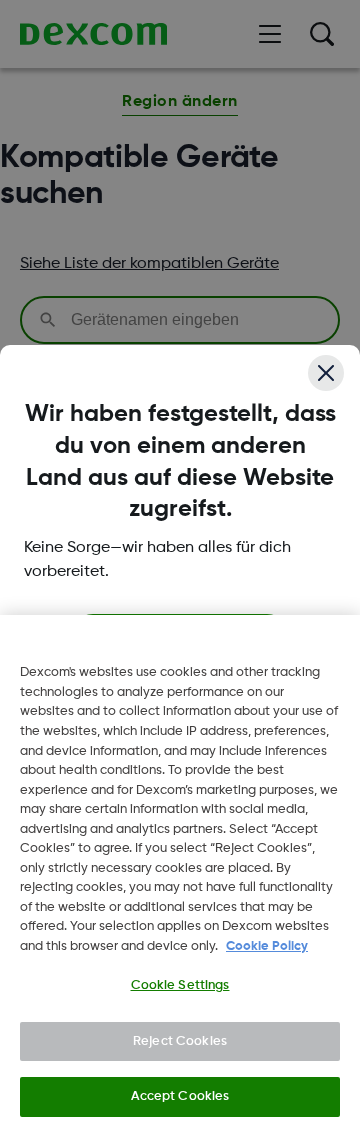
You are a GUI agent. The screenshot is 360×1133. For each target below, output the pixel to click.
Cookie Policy (267, 946)
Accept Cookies (180, 1096)
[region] (180, 874)
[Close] (326, 373)
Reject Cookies (180, 1041)
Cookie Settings (180, 985)
